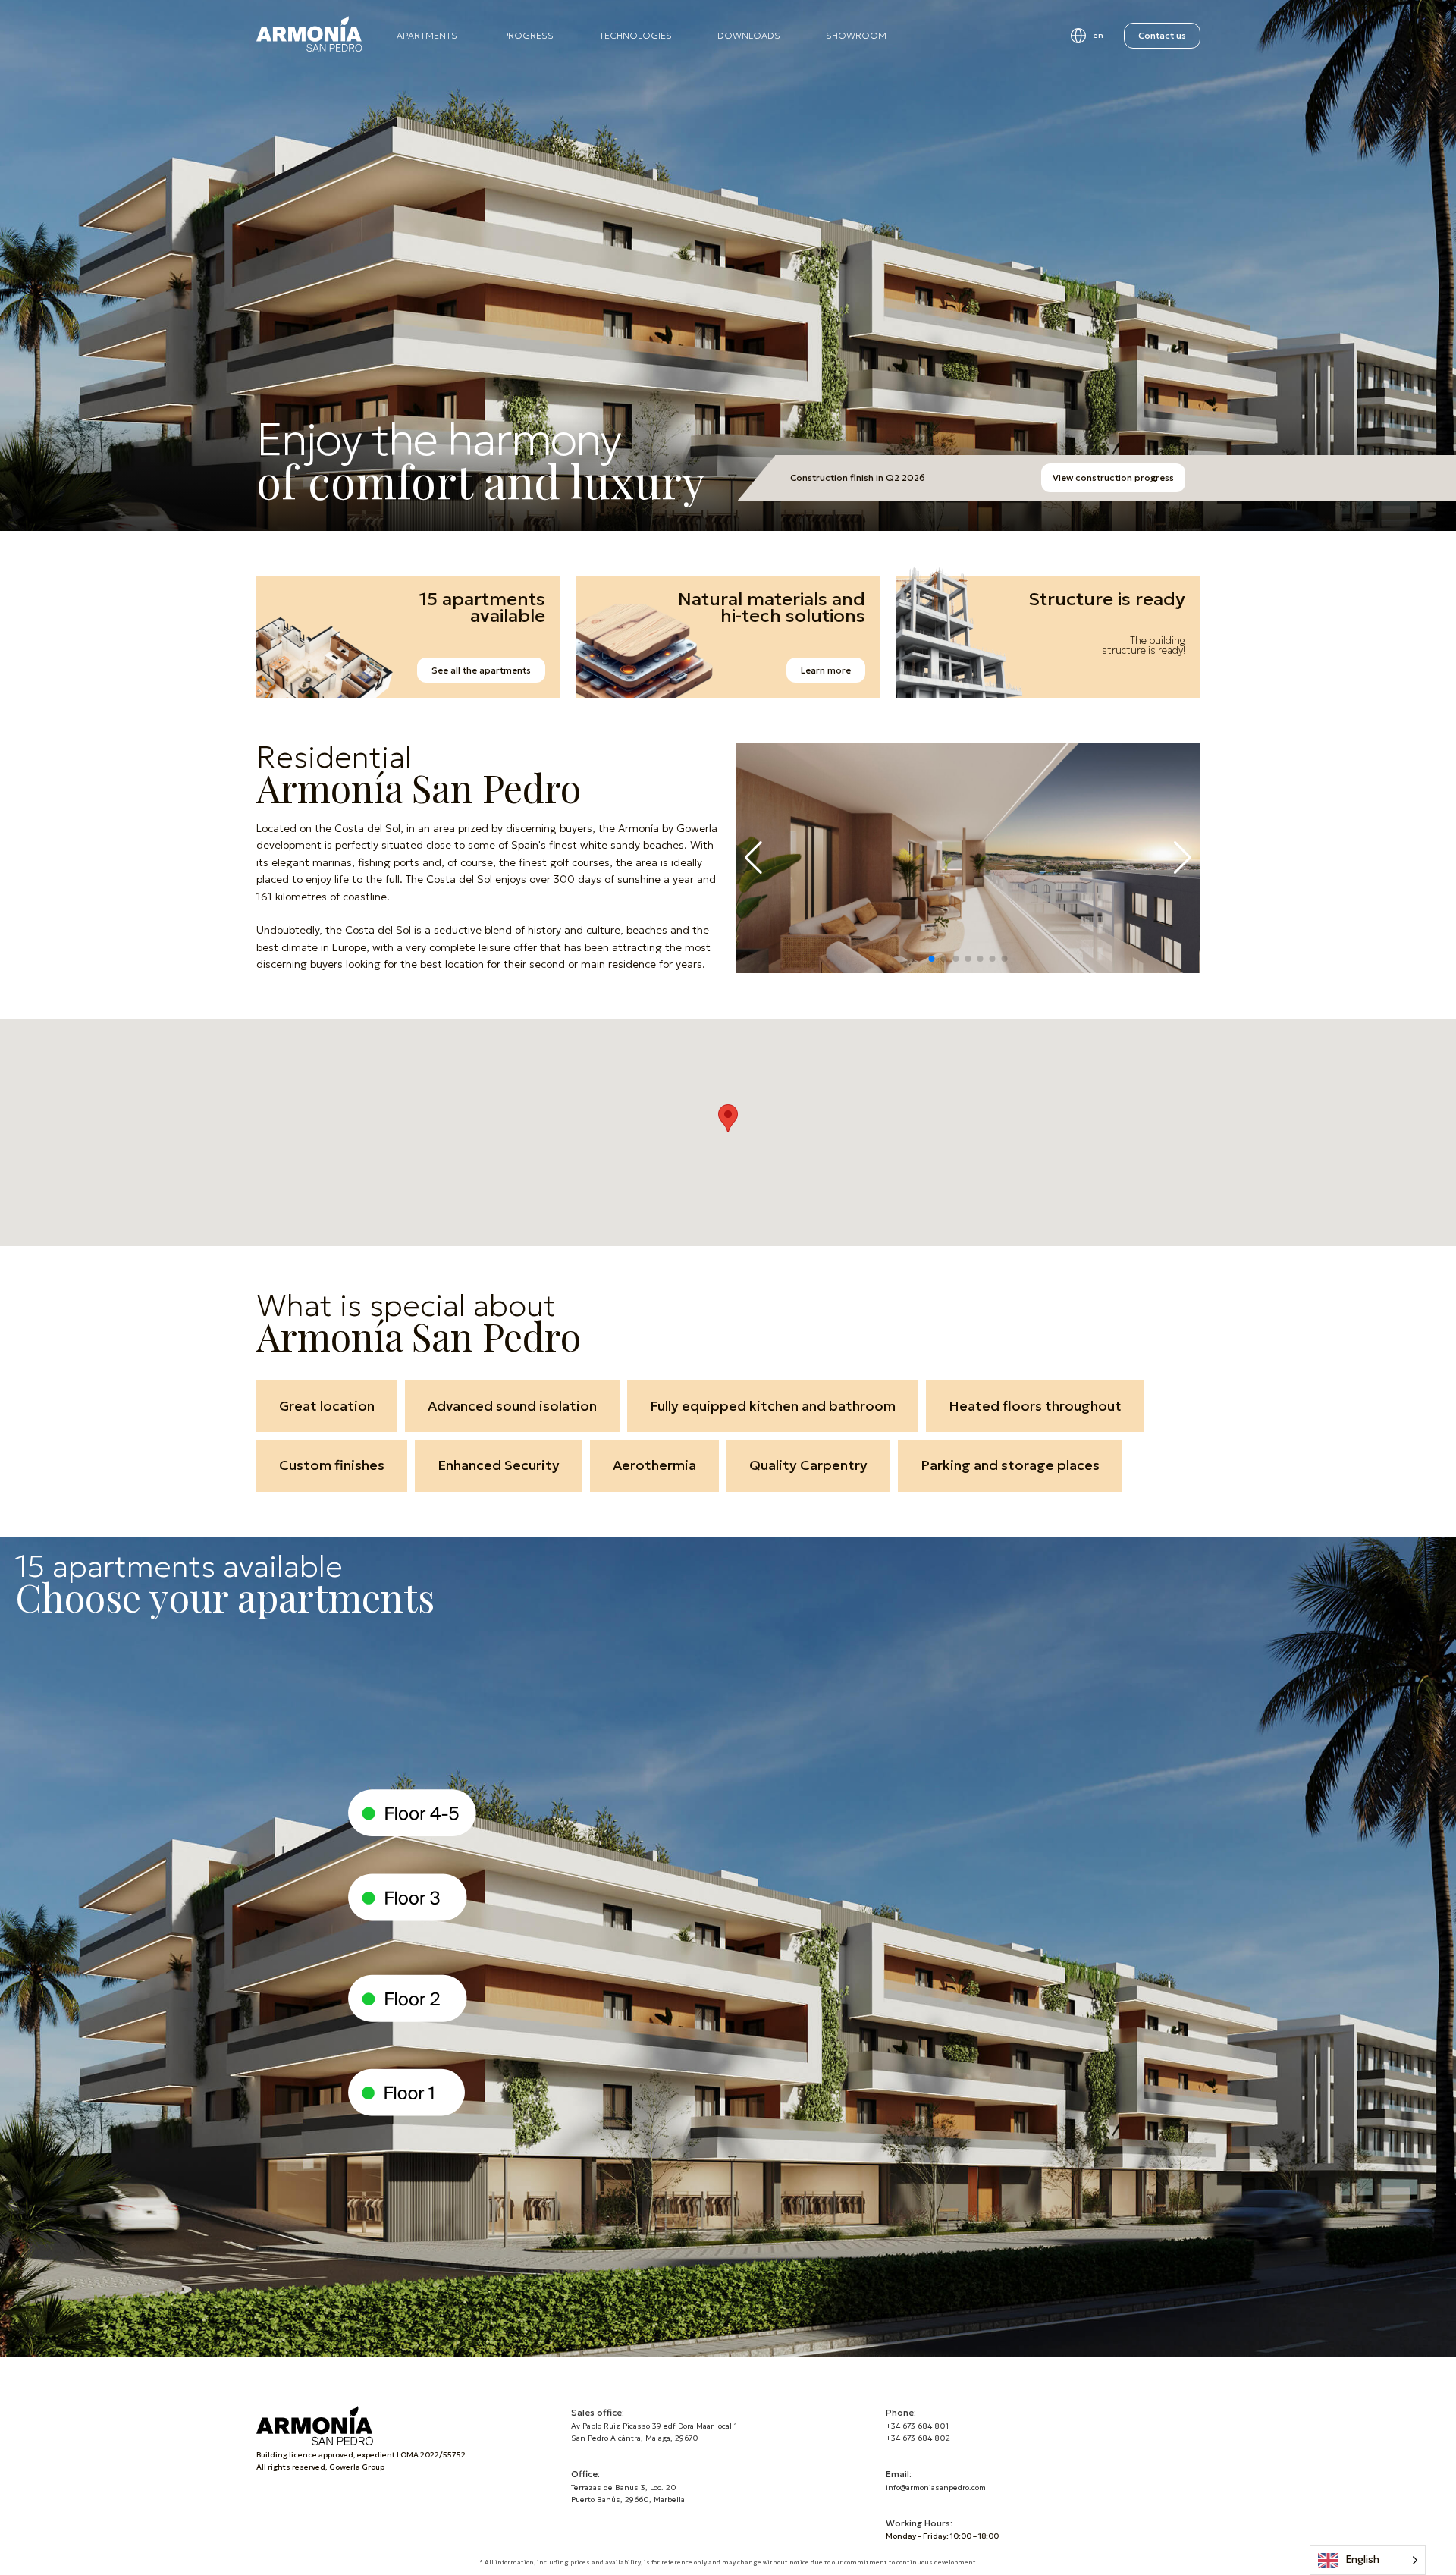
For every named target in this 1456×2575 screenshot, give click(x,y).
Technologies (635, 35)
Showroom (856, 35)
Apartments (427, 35)
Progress (528, 35)
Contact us (1162, 35)
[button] (931, 959)
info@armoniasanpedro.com (936, 2487)
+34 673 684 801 (917, 2426)
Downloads (749, 35)
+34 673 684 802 (918, 2438)
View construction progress (1113, 477)
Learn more (826, 670)
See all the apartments (481, 670)
